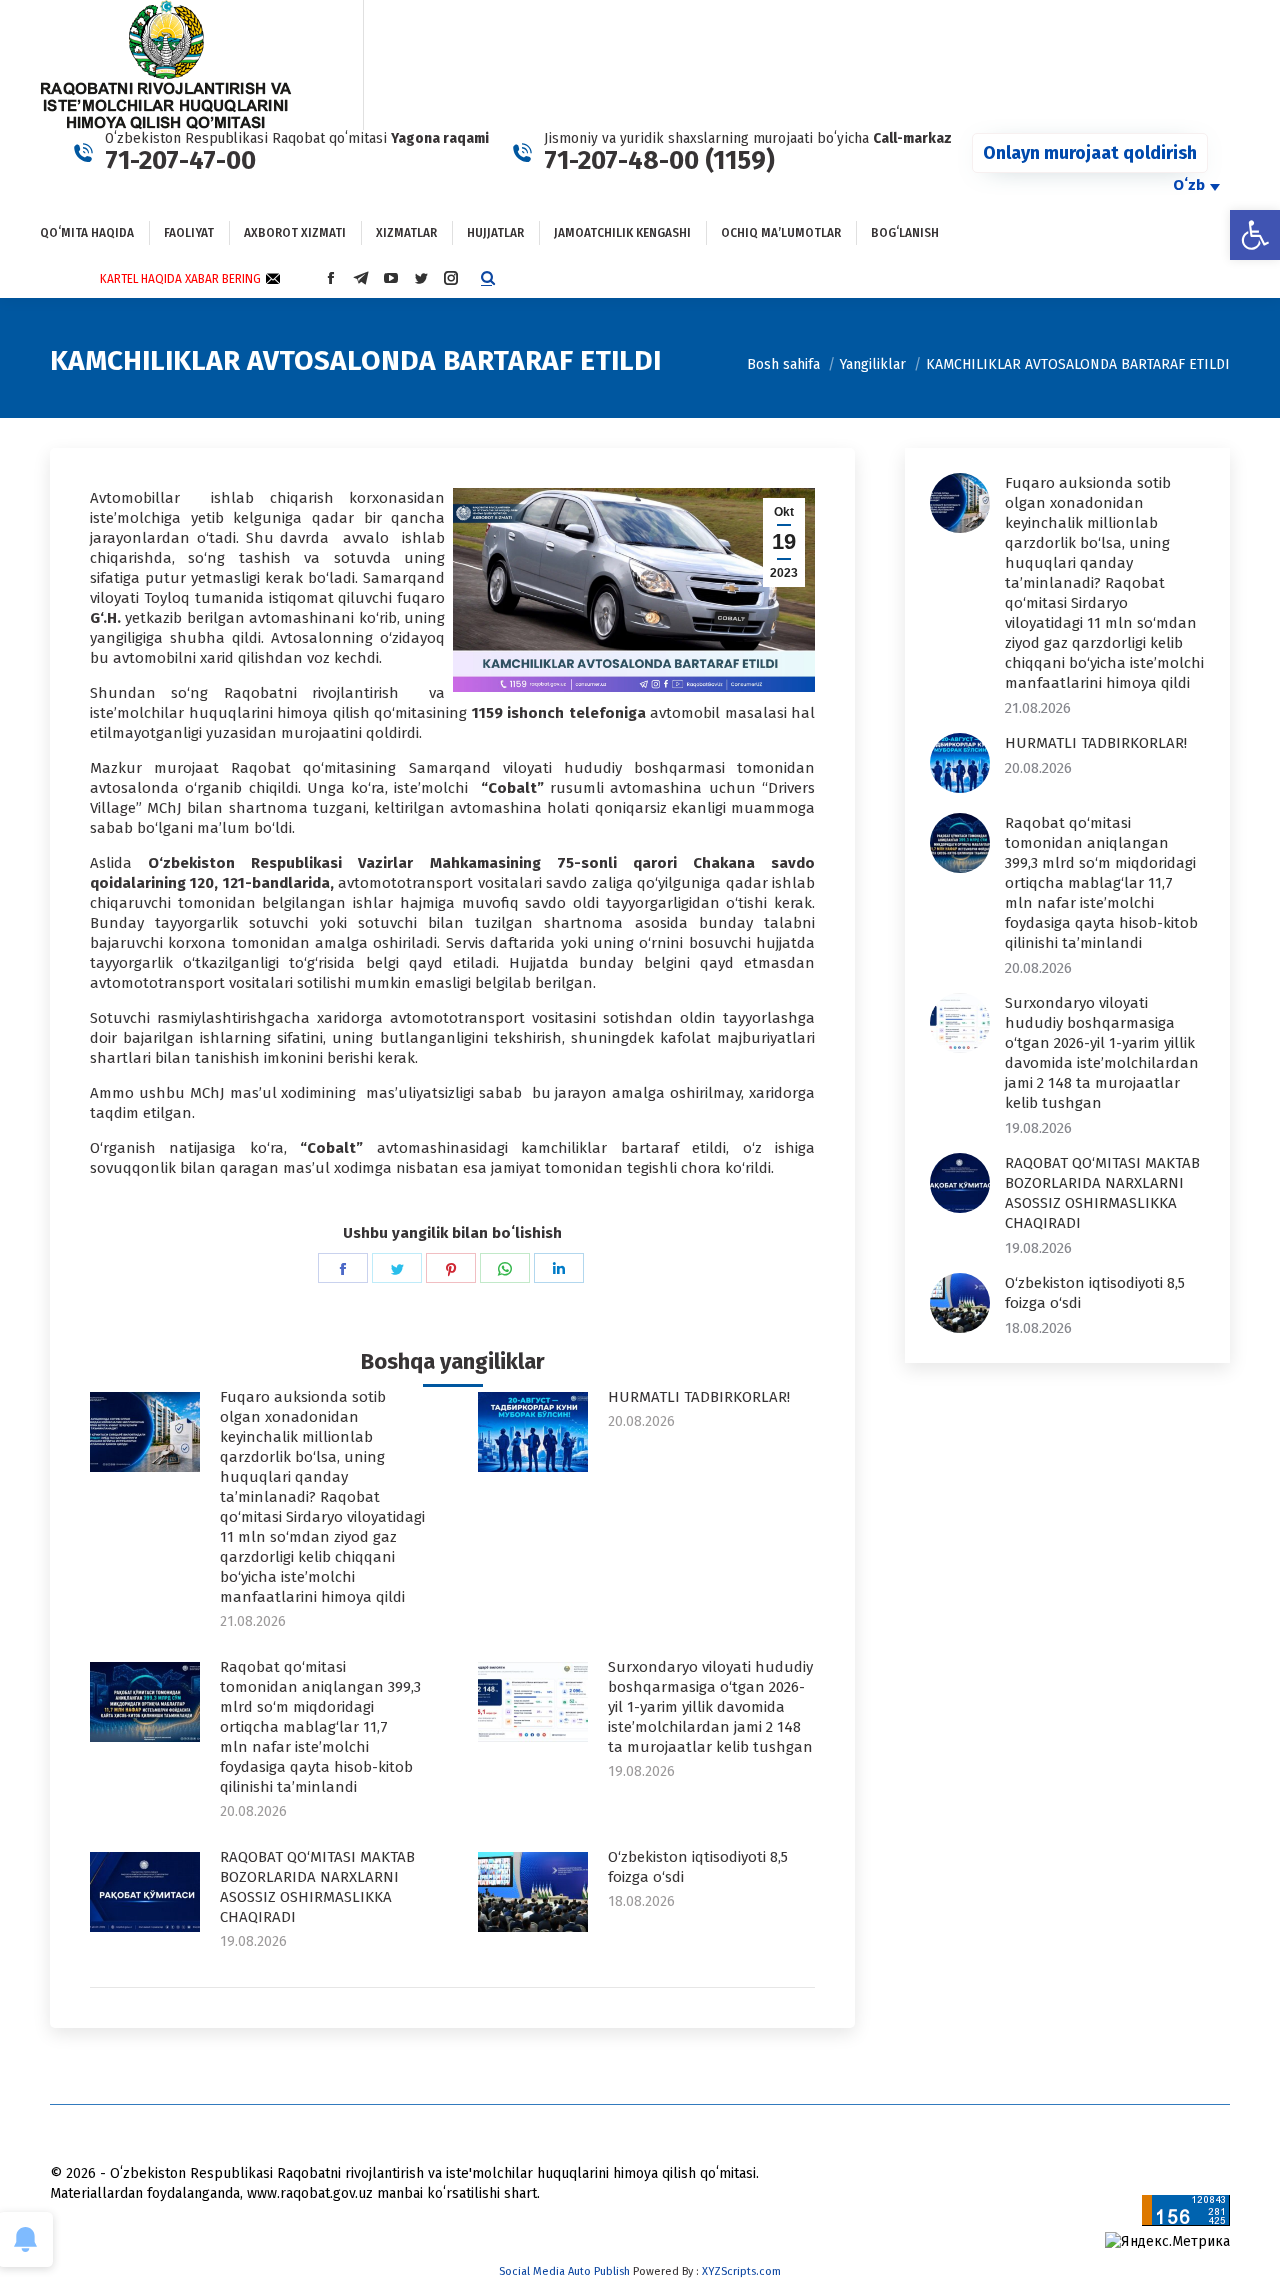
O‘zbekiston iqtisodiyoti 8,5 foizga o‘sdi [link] (698, 1867)
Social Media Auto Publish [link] (564, 2271)
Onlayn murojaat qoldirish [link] (1090, 153)
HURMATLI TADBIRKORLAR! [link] (699, 1397)
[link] (1255, 235)
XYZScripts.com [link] (741, 2271)
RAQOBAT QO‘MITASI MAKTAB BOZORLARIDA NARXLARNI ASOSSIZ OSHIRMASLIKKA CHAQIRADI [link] (317, 1887)
